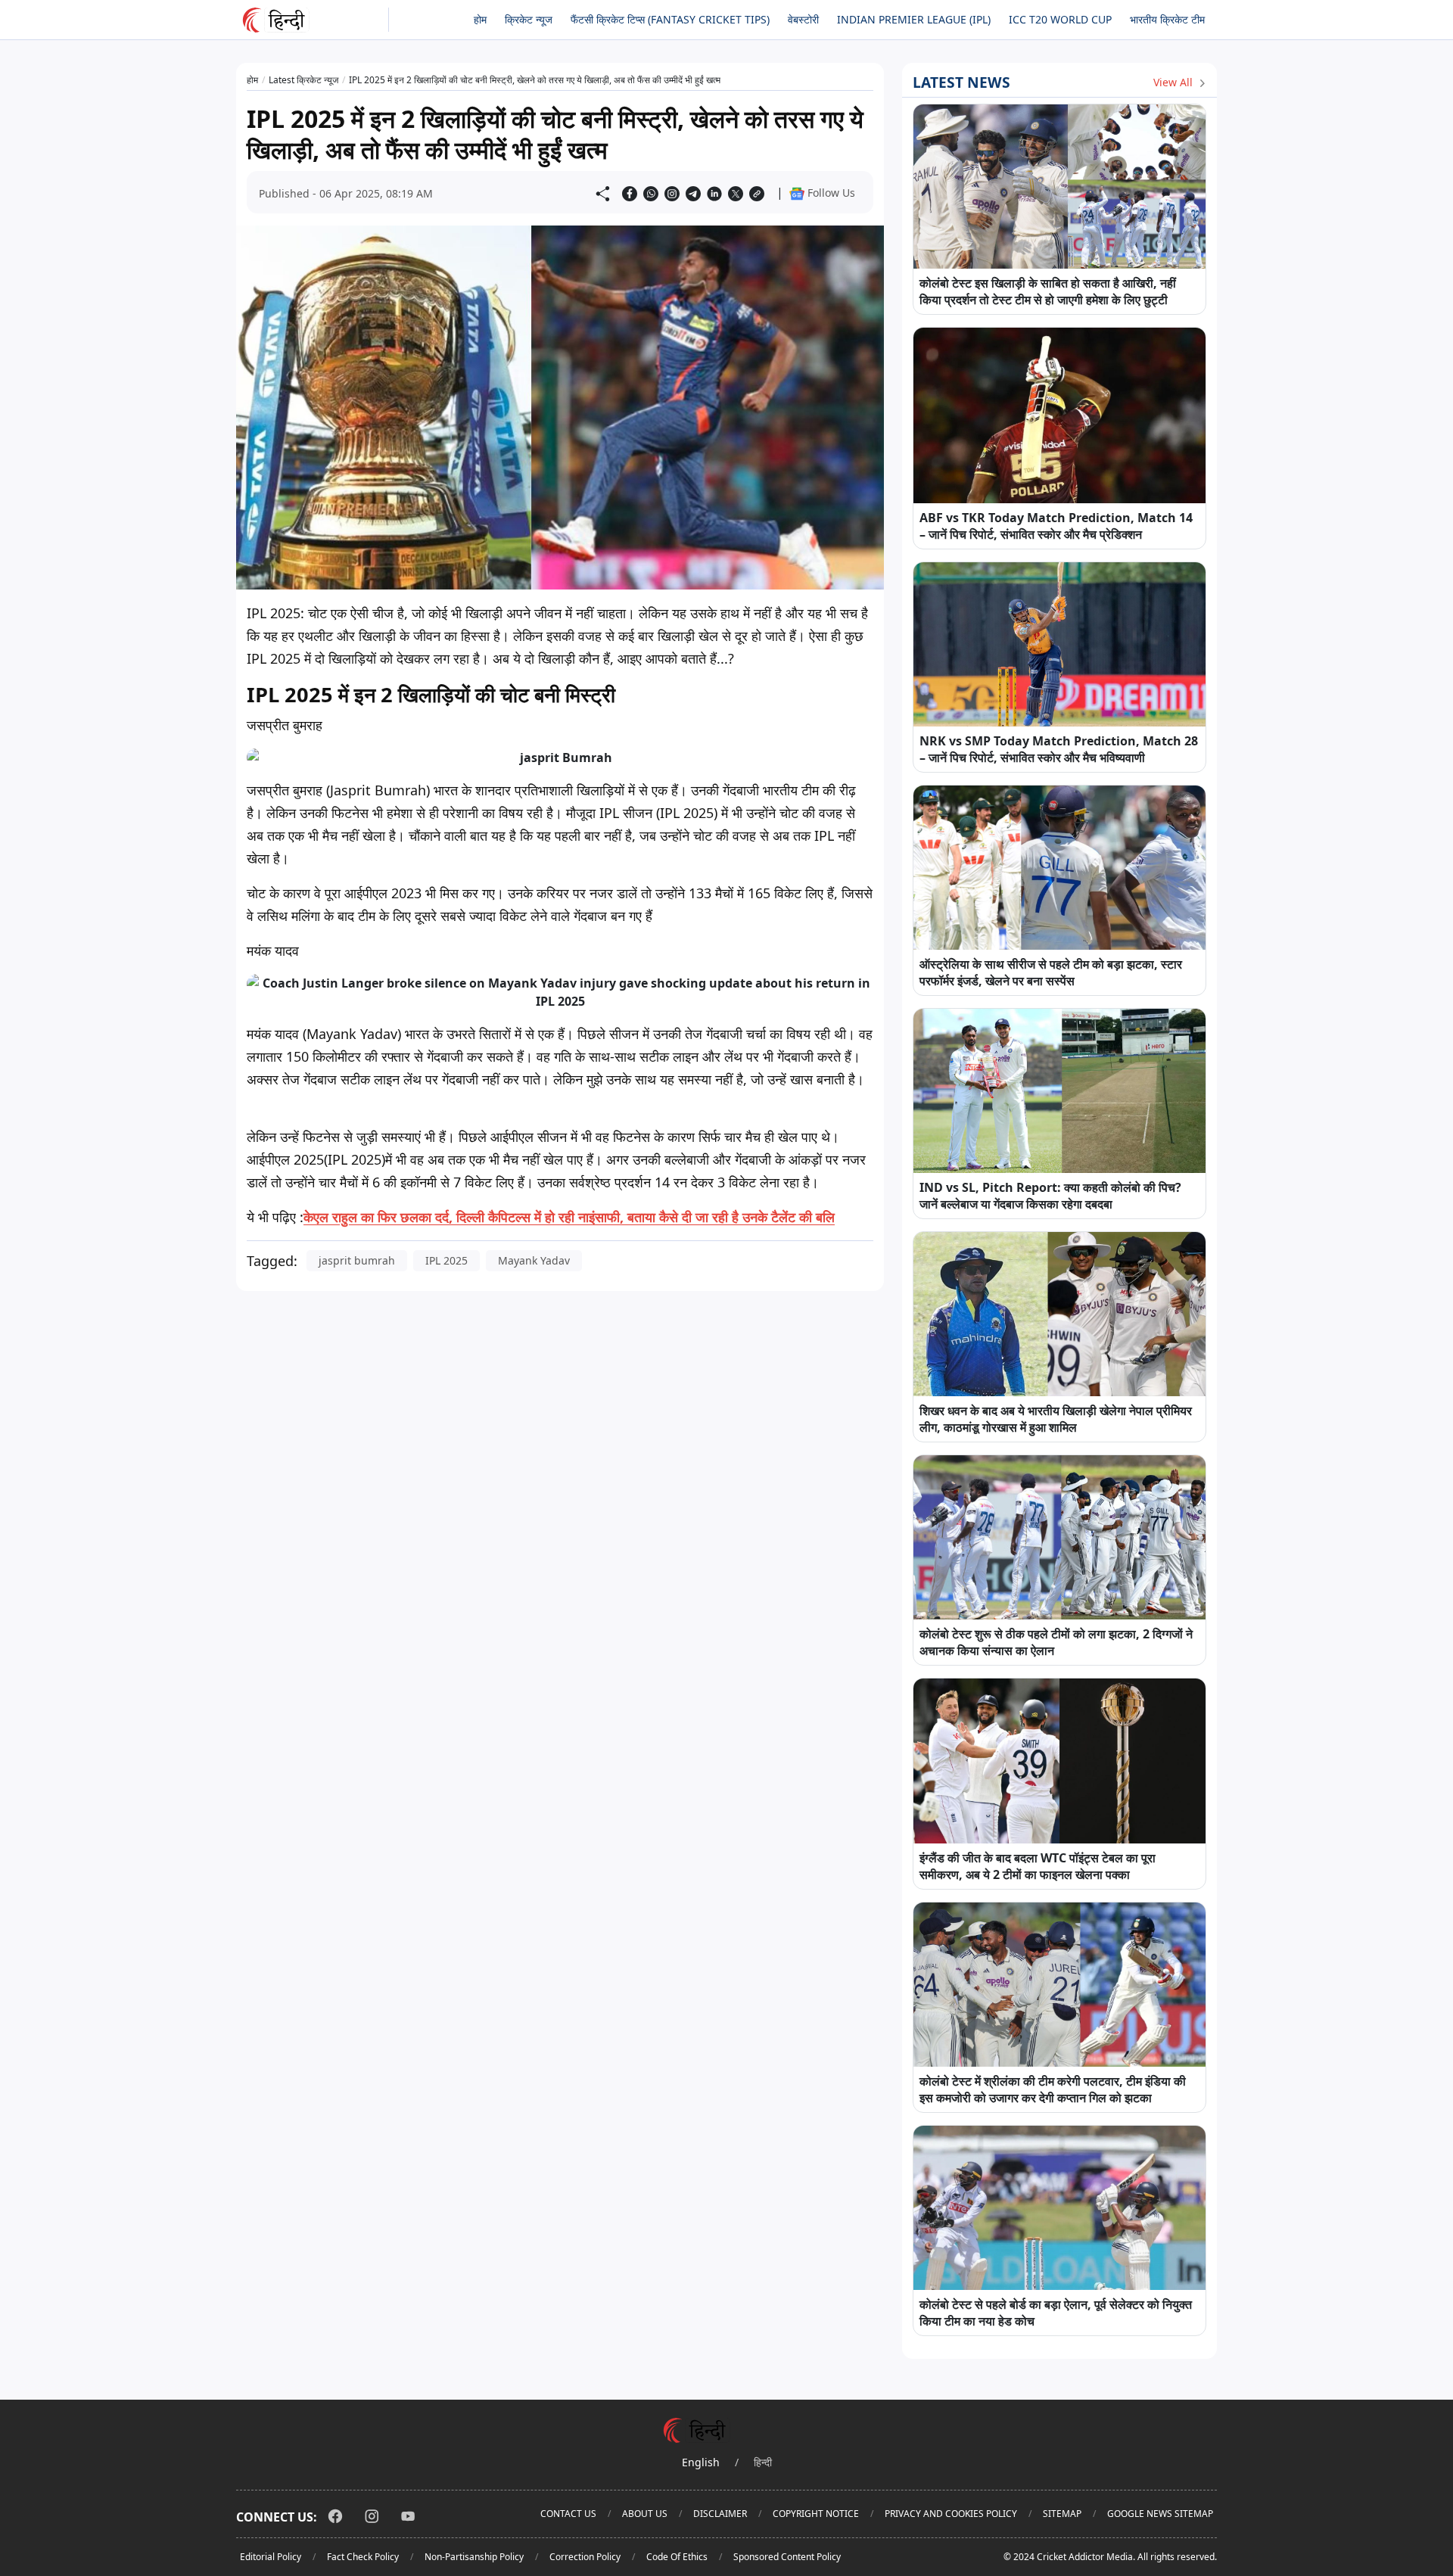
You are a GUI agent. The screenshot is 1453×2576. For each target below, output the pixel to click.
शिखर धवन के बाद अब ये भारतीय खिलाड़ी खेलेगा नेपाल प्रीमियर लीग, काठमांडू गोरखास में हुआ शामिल (1056, 1419)
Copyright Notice (816, 2514)
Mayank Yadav (534, 1260)
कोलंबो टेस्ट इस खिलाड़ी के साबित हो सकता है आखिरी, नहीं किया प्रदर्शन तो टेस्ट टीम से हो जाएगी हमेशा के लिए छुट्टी (1048, 291)
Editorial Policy (271, 2557)
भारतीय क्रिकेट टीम (1167, 19)
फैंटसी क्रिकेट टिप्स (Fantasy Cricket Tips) (670, 19)
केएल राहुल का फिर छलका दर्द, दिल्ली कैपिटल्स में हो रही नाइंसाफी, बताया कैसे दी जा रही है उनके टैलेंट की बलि (569, 1217)
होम (480, 19)
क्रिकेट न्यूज (529, 19)
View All (1175, 82)
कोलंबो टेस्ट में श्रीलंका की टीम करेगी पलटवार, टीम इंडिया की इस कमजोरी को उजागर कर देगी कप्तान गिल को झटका (1053, 2089)
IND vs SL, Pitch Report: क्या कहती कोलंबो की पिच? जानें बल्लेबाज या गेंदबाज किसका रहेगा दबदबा (1050, 1196)
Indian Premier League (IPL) (914, 19)
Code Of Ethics (677, 2557)
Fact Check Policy (363, 2557)
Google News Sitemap (1160, 2514)
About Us (645, 2514)
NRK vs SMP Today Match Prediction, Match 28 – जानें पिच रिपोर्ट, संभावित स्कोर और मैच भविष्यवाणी (1059, 749)
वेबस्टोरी (803, 19)
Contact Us (568, 2514)
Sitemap (1062, 2514)
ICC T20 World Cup (1060, 19)
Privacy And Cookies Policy (951, 2514)
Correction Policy (585, 2557)
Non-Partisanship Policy (474, 2557)
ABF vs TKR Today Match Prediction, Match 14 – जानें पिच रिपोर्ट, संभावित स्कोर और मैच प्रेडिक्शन (1056, 526)
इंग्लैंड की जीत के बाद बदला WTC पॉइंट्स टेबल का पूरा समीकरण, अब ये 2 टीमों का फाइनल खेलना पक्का (1038, 1866)
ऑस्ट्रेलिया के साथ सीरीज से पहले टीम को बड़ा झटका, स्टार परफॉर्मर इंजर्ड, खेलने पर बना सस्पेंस (1051, 972)
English (701, 2462)
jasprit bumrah (357, 1260)
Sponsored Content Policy (787, 2557)
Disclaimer (720, 2514)
